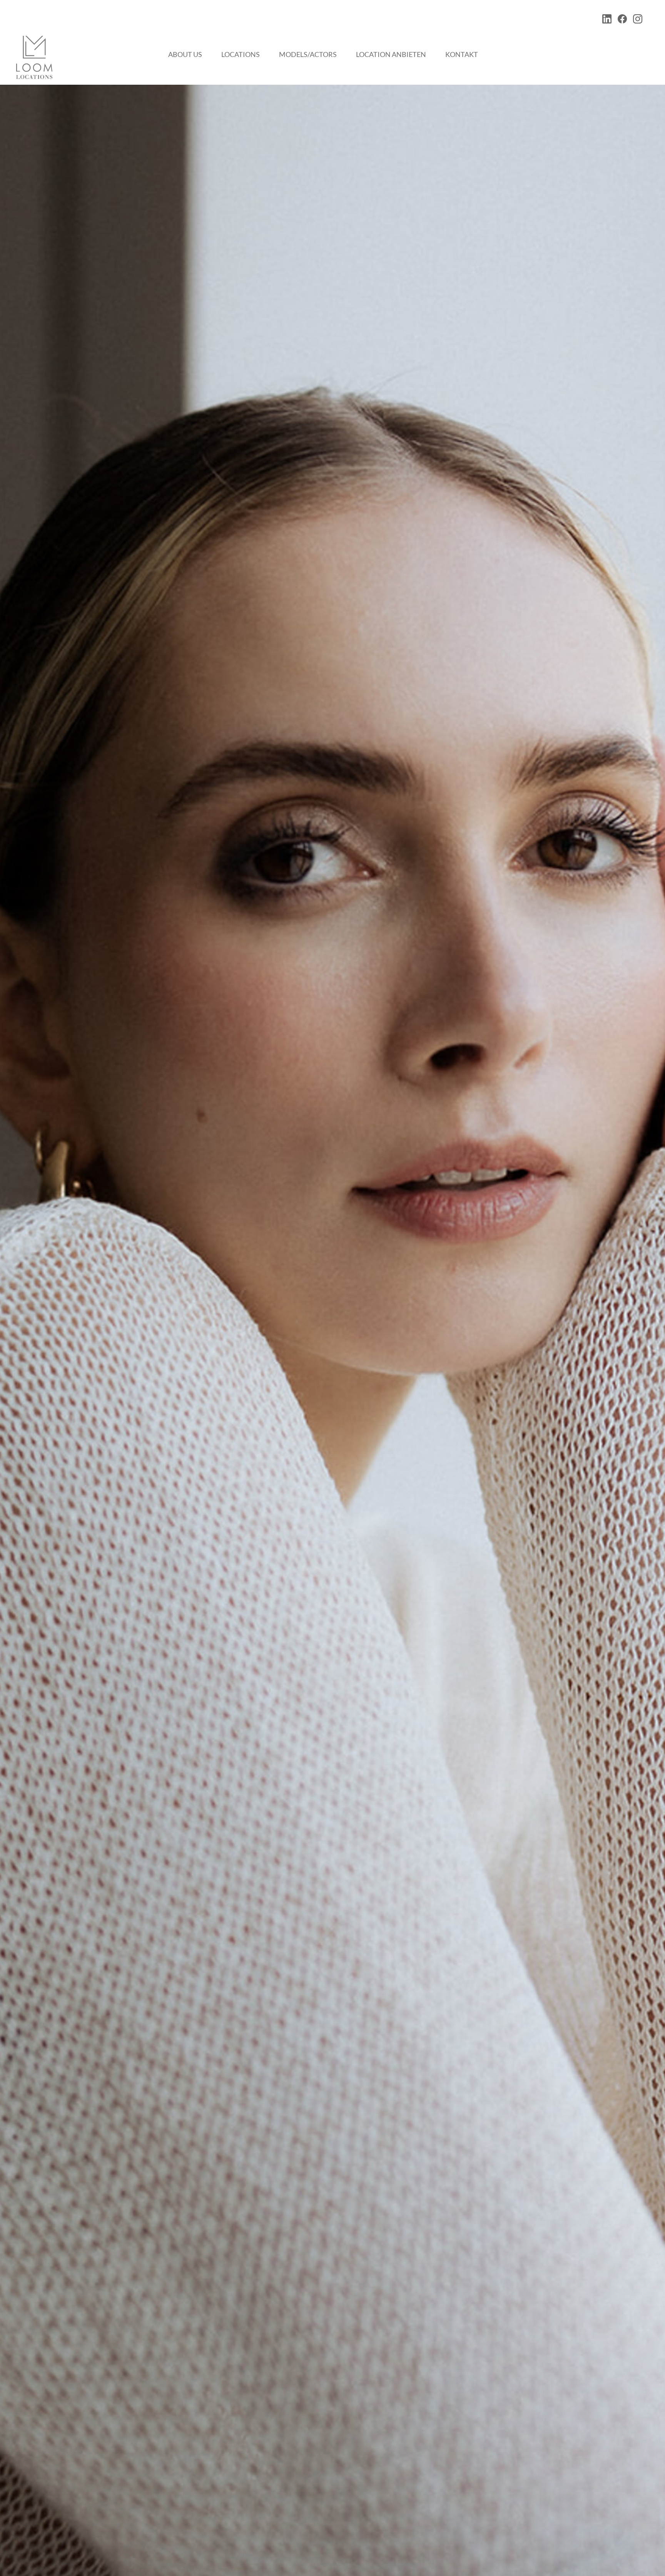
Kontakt (462, 54)
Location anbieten (391, 54)
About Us (185, 54)
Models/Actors (308, 54)
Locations (241, 54)
